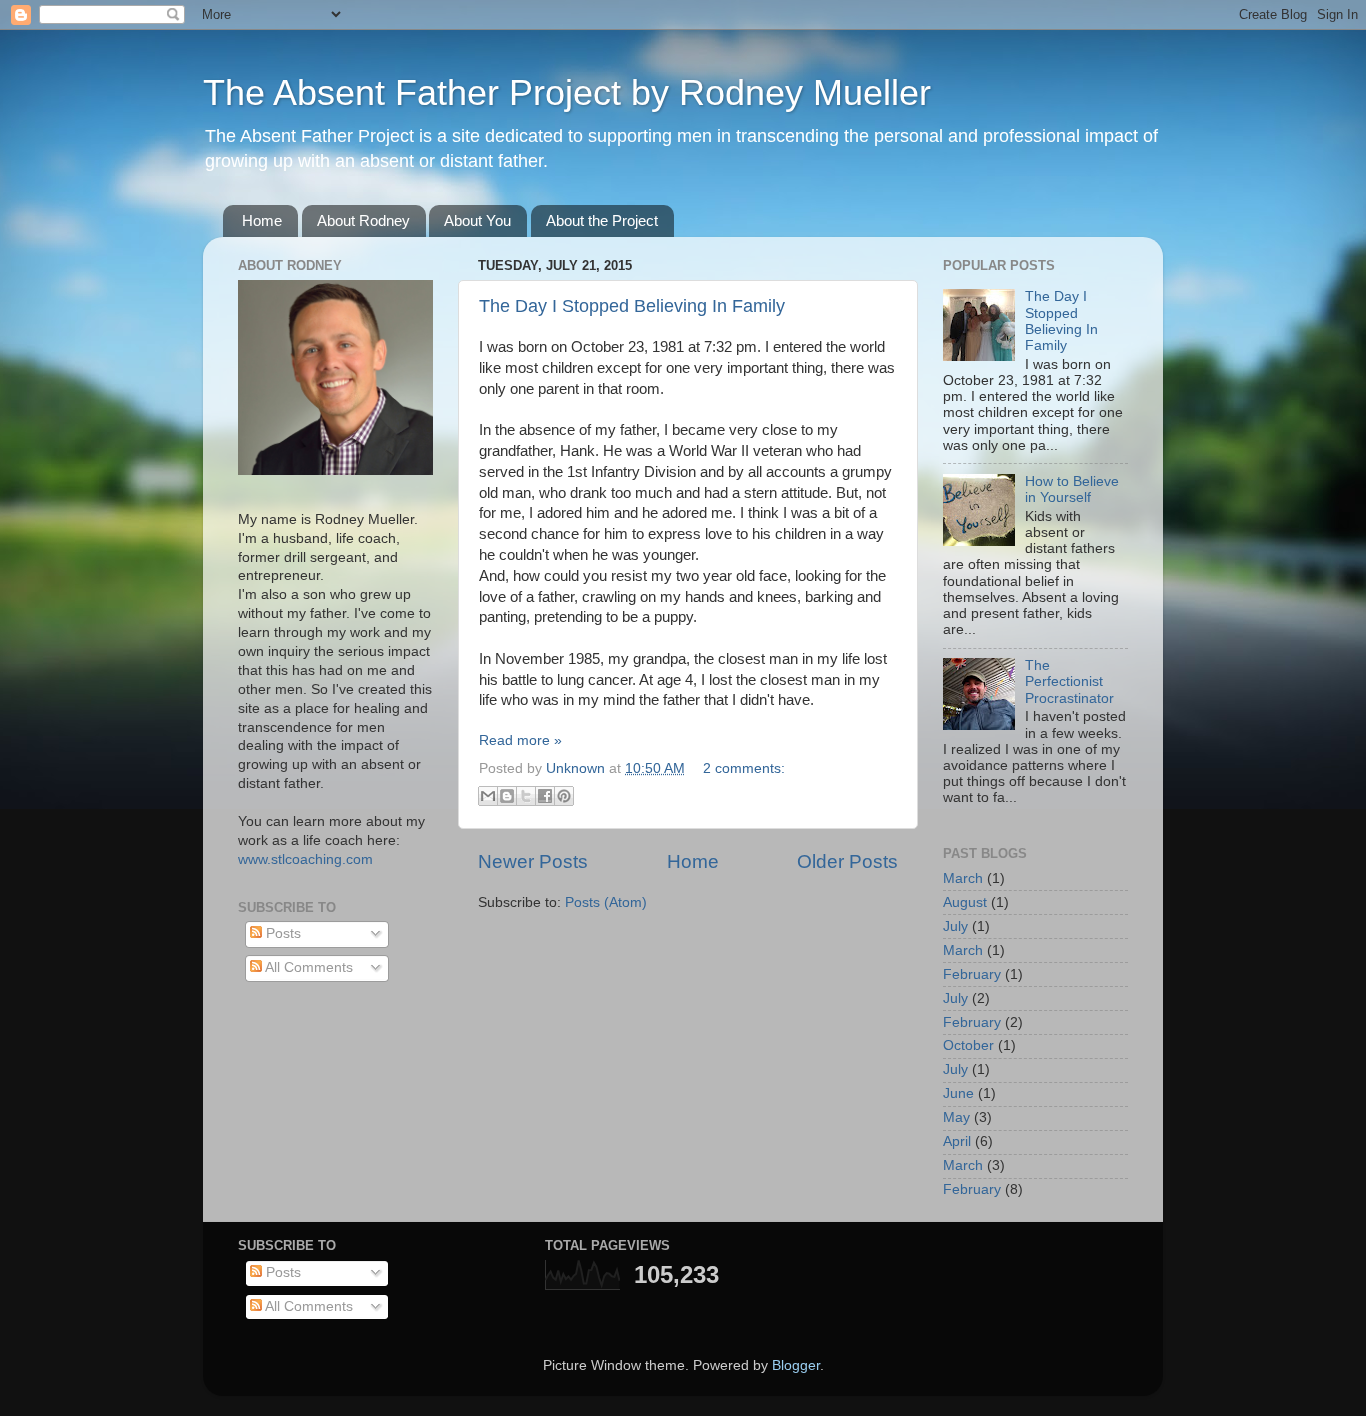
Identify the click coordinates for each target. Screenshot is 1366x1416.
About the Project (602, 220)
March (963, 878)
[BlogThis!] (507, 796)
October (968, 1045)
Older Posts (847, 861)
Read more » (520, 740)
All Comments (307, 967)
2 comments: (744, 768)
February (972, 974)
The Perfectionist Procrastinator (1069, 681)
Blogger (796, 1365)
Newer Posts (533, 861)
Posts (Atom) (606, 902)
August (965, 902)
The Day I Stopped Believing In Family (632, 306)
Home (262, 220)
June (958, 1093)
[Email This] (488, 796)
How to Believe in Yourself (1072, 489)
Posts (281, 933)
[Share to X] (526, 796)
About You (477, 220)
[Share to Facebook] (545, 796)
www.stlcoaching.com (305, 859)
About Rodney (363, 220)
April (957, 1141)
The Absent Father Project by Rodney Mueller (567, 92)
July (955, 926)
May (956, 1117)
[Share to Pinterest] (564, 796)
